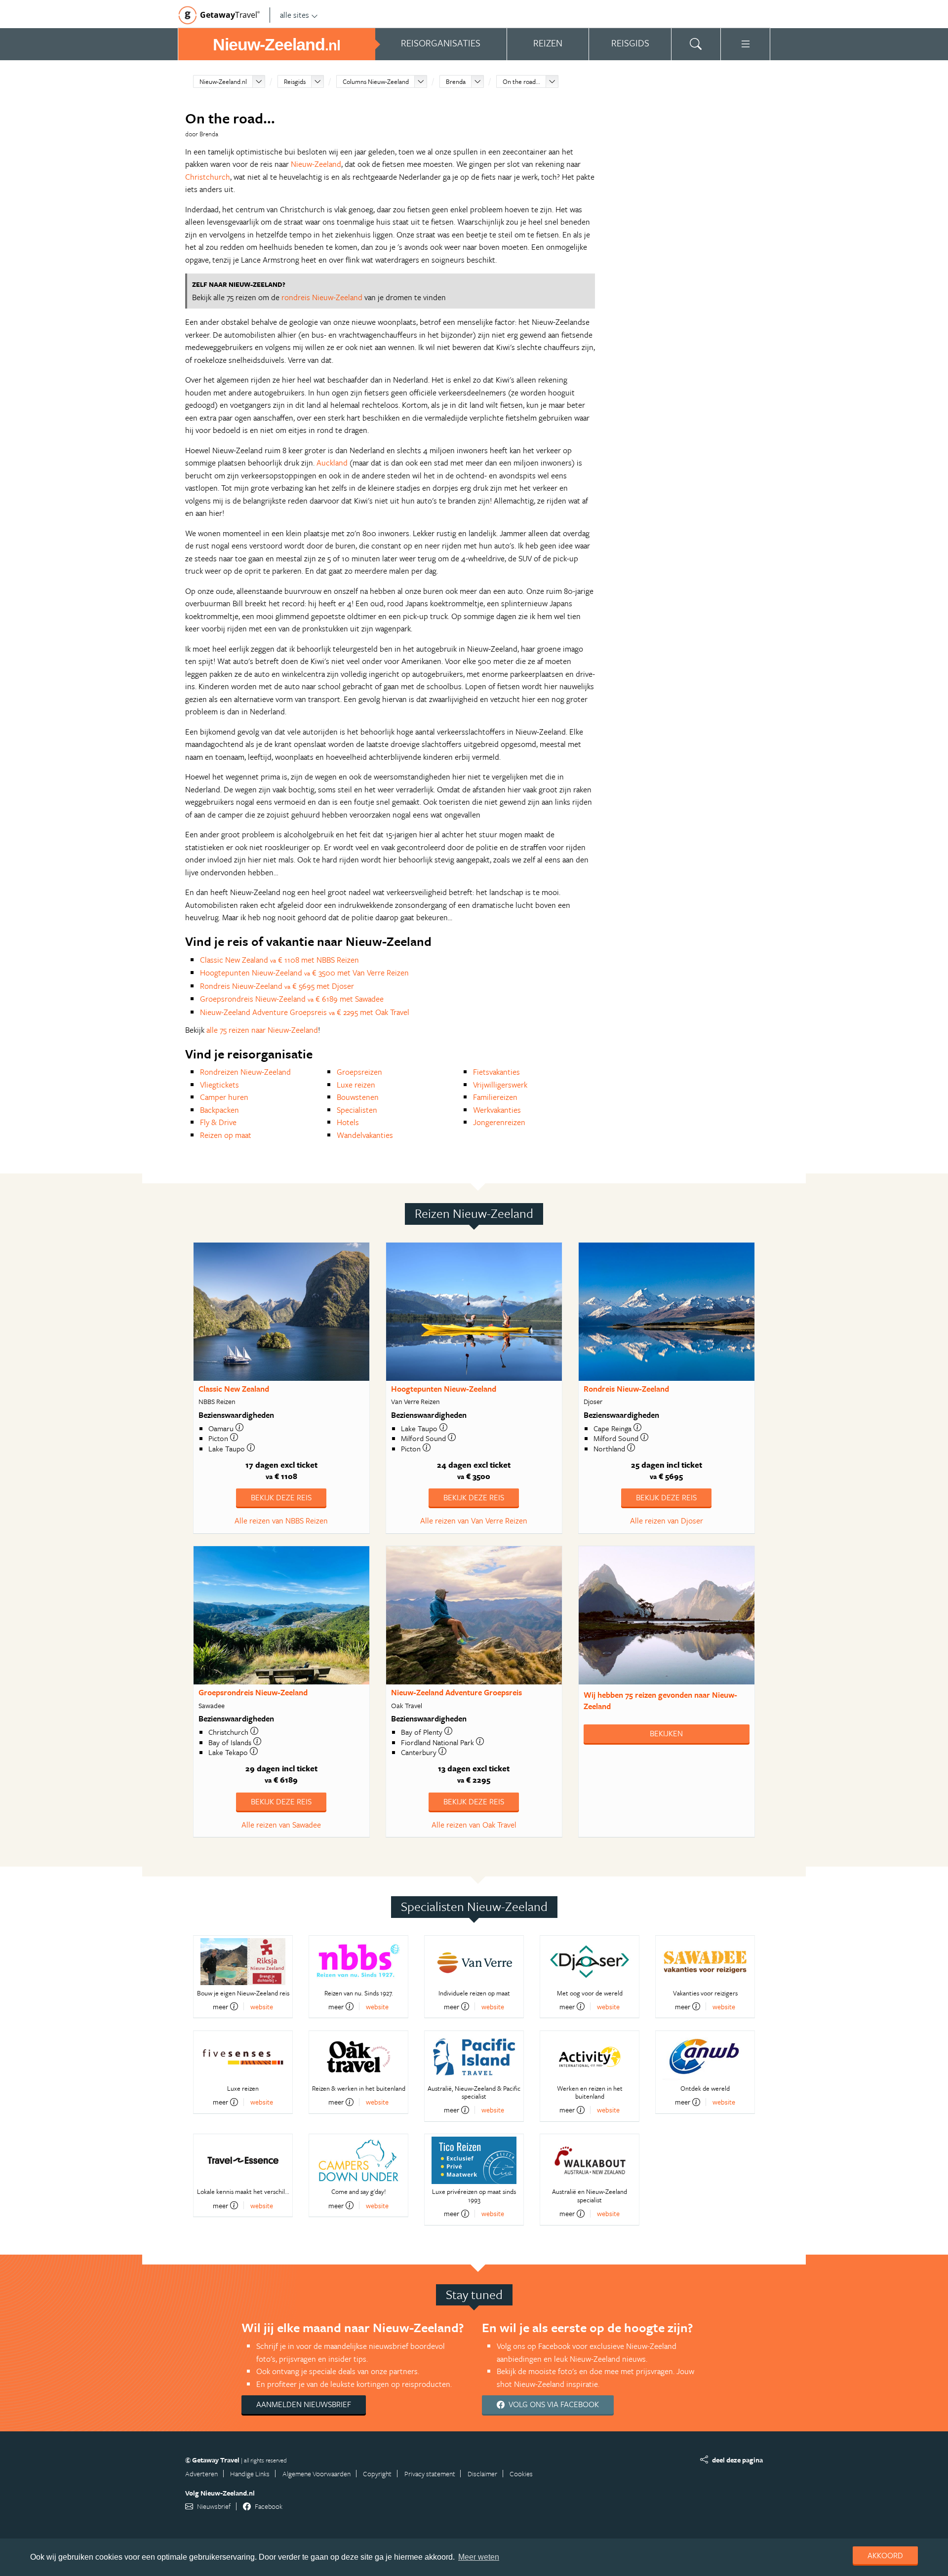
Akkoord (885, 2555)
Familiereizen (495, 1097)
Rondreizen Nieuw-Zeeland (245, 1072)
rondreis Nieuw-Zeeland (322, 297)
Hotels (348, 1122)
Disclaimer (482, 2474)
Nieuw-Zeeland (316, 164)
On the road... (521, 81)
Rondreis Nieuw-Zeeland (626, 1389)
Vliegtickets (219, 1085)
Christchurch (208, 177)
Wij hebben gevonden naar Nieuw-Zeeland (660, 1700)
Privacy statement (430, 2474)
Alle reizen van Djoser (667, 1521)
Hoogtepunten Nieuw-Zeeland (444, 1389)
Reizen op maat (226, 1135)
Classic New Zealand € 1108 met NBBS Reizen (279, 960)
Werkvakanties (497, 1110)
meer (220, 2006)
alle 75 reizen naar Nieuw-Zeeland (262, 1030)
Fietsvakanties (496, 1072)
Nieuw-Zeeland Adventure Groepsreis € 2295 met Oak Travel (305, 1012)
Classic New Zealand (234, 1389)
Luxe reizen (356, 1085)
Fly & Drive (218, 1122)
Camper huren (224, 1097)
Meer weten (479, 2557)
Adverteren (201, 2474)
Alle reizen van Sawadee (281, 1825)
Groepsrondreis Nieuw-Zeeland (253, 1692)
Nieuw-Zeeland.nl (223, 81)
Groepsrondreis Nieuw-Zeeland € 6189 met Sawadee (292, 999)
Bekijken (666, 1733)
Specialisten (357, 1110)
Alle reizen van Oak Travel (474, 1825)
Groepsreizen (359, 1072)
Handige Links (250, 2474)
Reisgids (295, 81)
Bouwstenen (358, 1097)
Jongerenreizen (499, 1122)
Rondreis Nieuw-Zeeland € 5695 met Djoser (277, 986)
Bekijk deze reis (281, 1497)
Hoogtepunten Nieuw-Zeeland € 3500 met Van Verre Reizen (304, 973)
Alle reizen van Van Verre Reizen (474, 1521)
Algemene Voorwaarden (316, 2474)
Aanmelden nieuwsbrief (304, 2404)
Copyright (377, 2474)
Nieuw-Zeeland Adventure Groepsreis (456, 1692)
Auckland (332, 463)
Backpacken (219, 1110)
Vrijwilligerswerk (500, 1085)
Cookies (521, 2474)
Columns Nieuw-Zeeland (376, 81)
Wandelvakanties (365, 1135)
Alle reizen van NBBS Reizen (281, 1521)
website (262, 2007)
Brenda (456, 81)
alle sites (295, 15)
